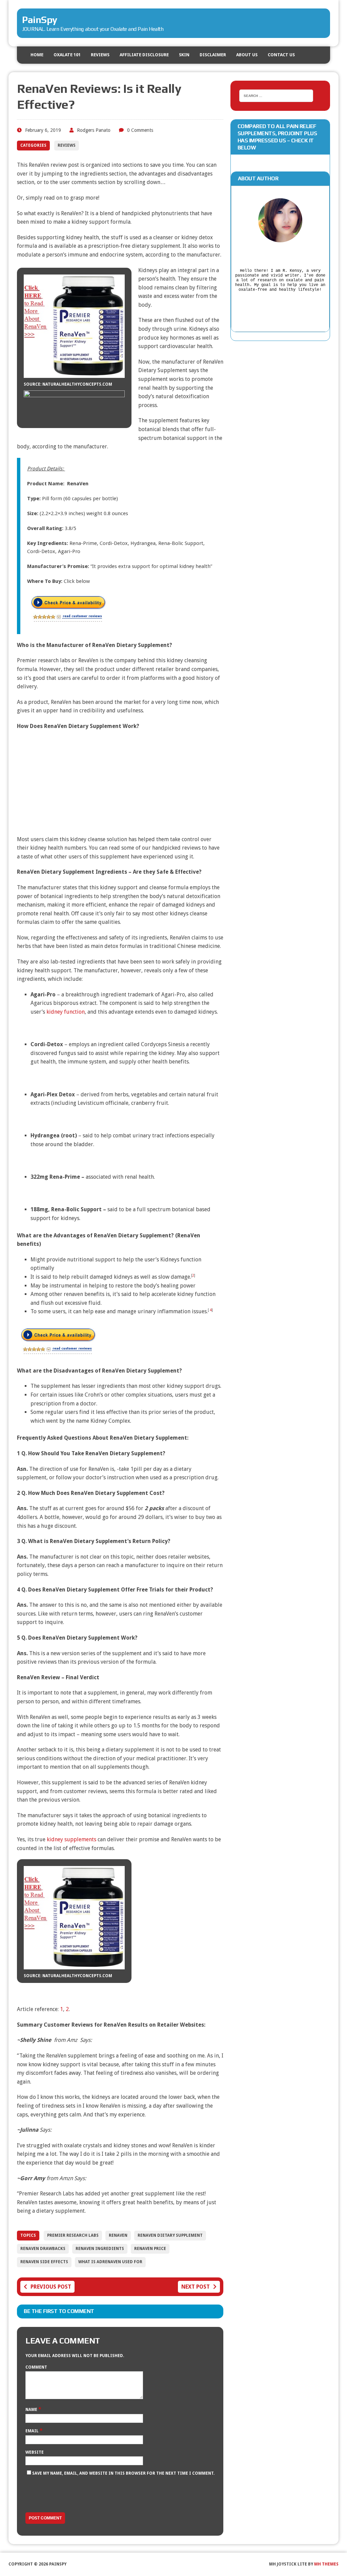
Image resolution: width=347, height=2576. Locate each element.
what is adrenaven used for (110, 2262)
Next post (196, 2287)
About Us (247, 55)
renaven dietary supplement (170, 2235)
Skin (184, 55)
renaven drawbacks (43, 2249)
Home (37, 55)
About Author (258, 178)
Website (35, 2452)
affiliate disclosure (144, 55)
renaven (118, 2235)
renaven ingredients (100, 2249)
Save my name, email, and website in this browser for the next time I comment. (123, 2473)
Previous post (51, 2287)
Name (32, 2410)
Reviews (100, 55)
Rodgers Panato (94, 130)
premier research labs (73, 2235)
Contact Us (281, 55)
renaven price (150, 2249)
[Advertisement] (120, 785)
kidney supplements (72, 1839)
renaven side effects (44, 2262)
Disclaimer (213, 55)
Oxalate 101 (67, 55)
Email (33, 2431)
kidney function (66, 1012)
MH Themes (326, 2564)
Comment (36, 2367)
